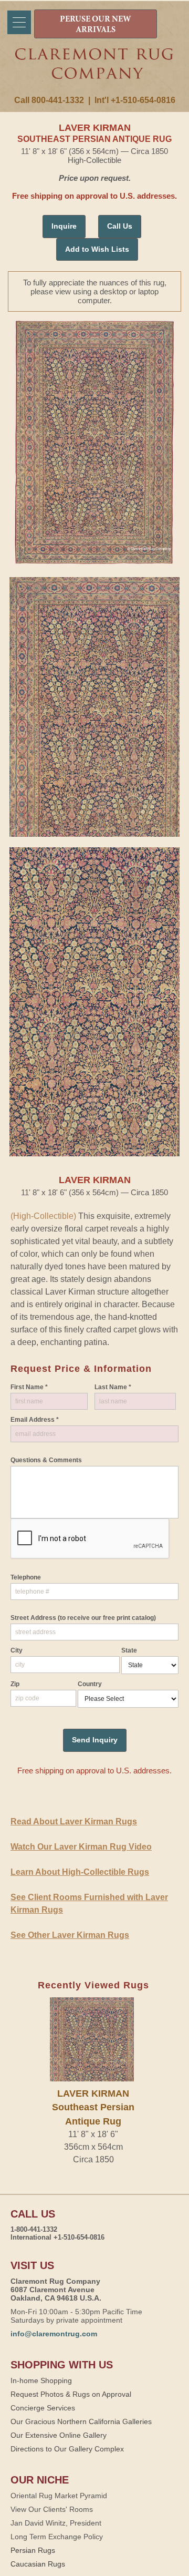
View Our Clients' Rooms (52, 2509)
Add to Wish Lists (97, 249)
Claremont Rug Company (94, 72)
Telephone (26, 1577)
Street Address (83, 1618)
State (129, 1650)
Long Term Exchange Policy (57, 2537)
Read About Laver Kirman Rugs (74, 1821)
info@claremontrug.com (54, 2334)
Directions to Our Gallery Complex (67, 2449)
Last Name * (113, 1387)
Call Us (120, 226)
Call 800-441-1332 (49, 100)
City (17, 1650)
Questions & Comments (46, 1460)
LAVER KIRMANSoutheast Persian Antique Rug (93, 2107)
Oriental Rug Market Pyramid (59, 2496)
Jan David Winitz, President (56, 2523)
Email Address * (35, 1420)
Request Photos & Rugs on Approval (71, 2394)
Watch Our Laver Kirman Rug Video (81, 1847)
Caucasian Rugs (38, 2564)
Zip (15, 1684)
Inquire (64, 226)
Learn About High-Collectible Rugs (80, 1872)
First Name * (29, 1387)
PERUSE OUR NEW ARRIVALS (96, 25)
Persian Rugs (33, 2550)
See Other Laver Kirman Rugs (70, 1935)
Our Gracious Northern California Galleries (81, 2421)
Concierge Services (43, 2408)
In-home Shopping (41, 2380)
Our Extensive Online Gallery (59, 2435)
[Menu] (19, 22)
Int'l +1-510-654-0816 (135, 100)
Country (90, 1684)
